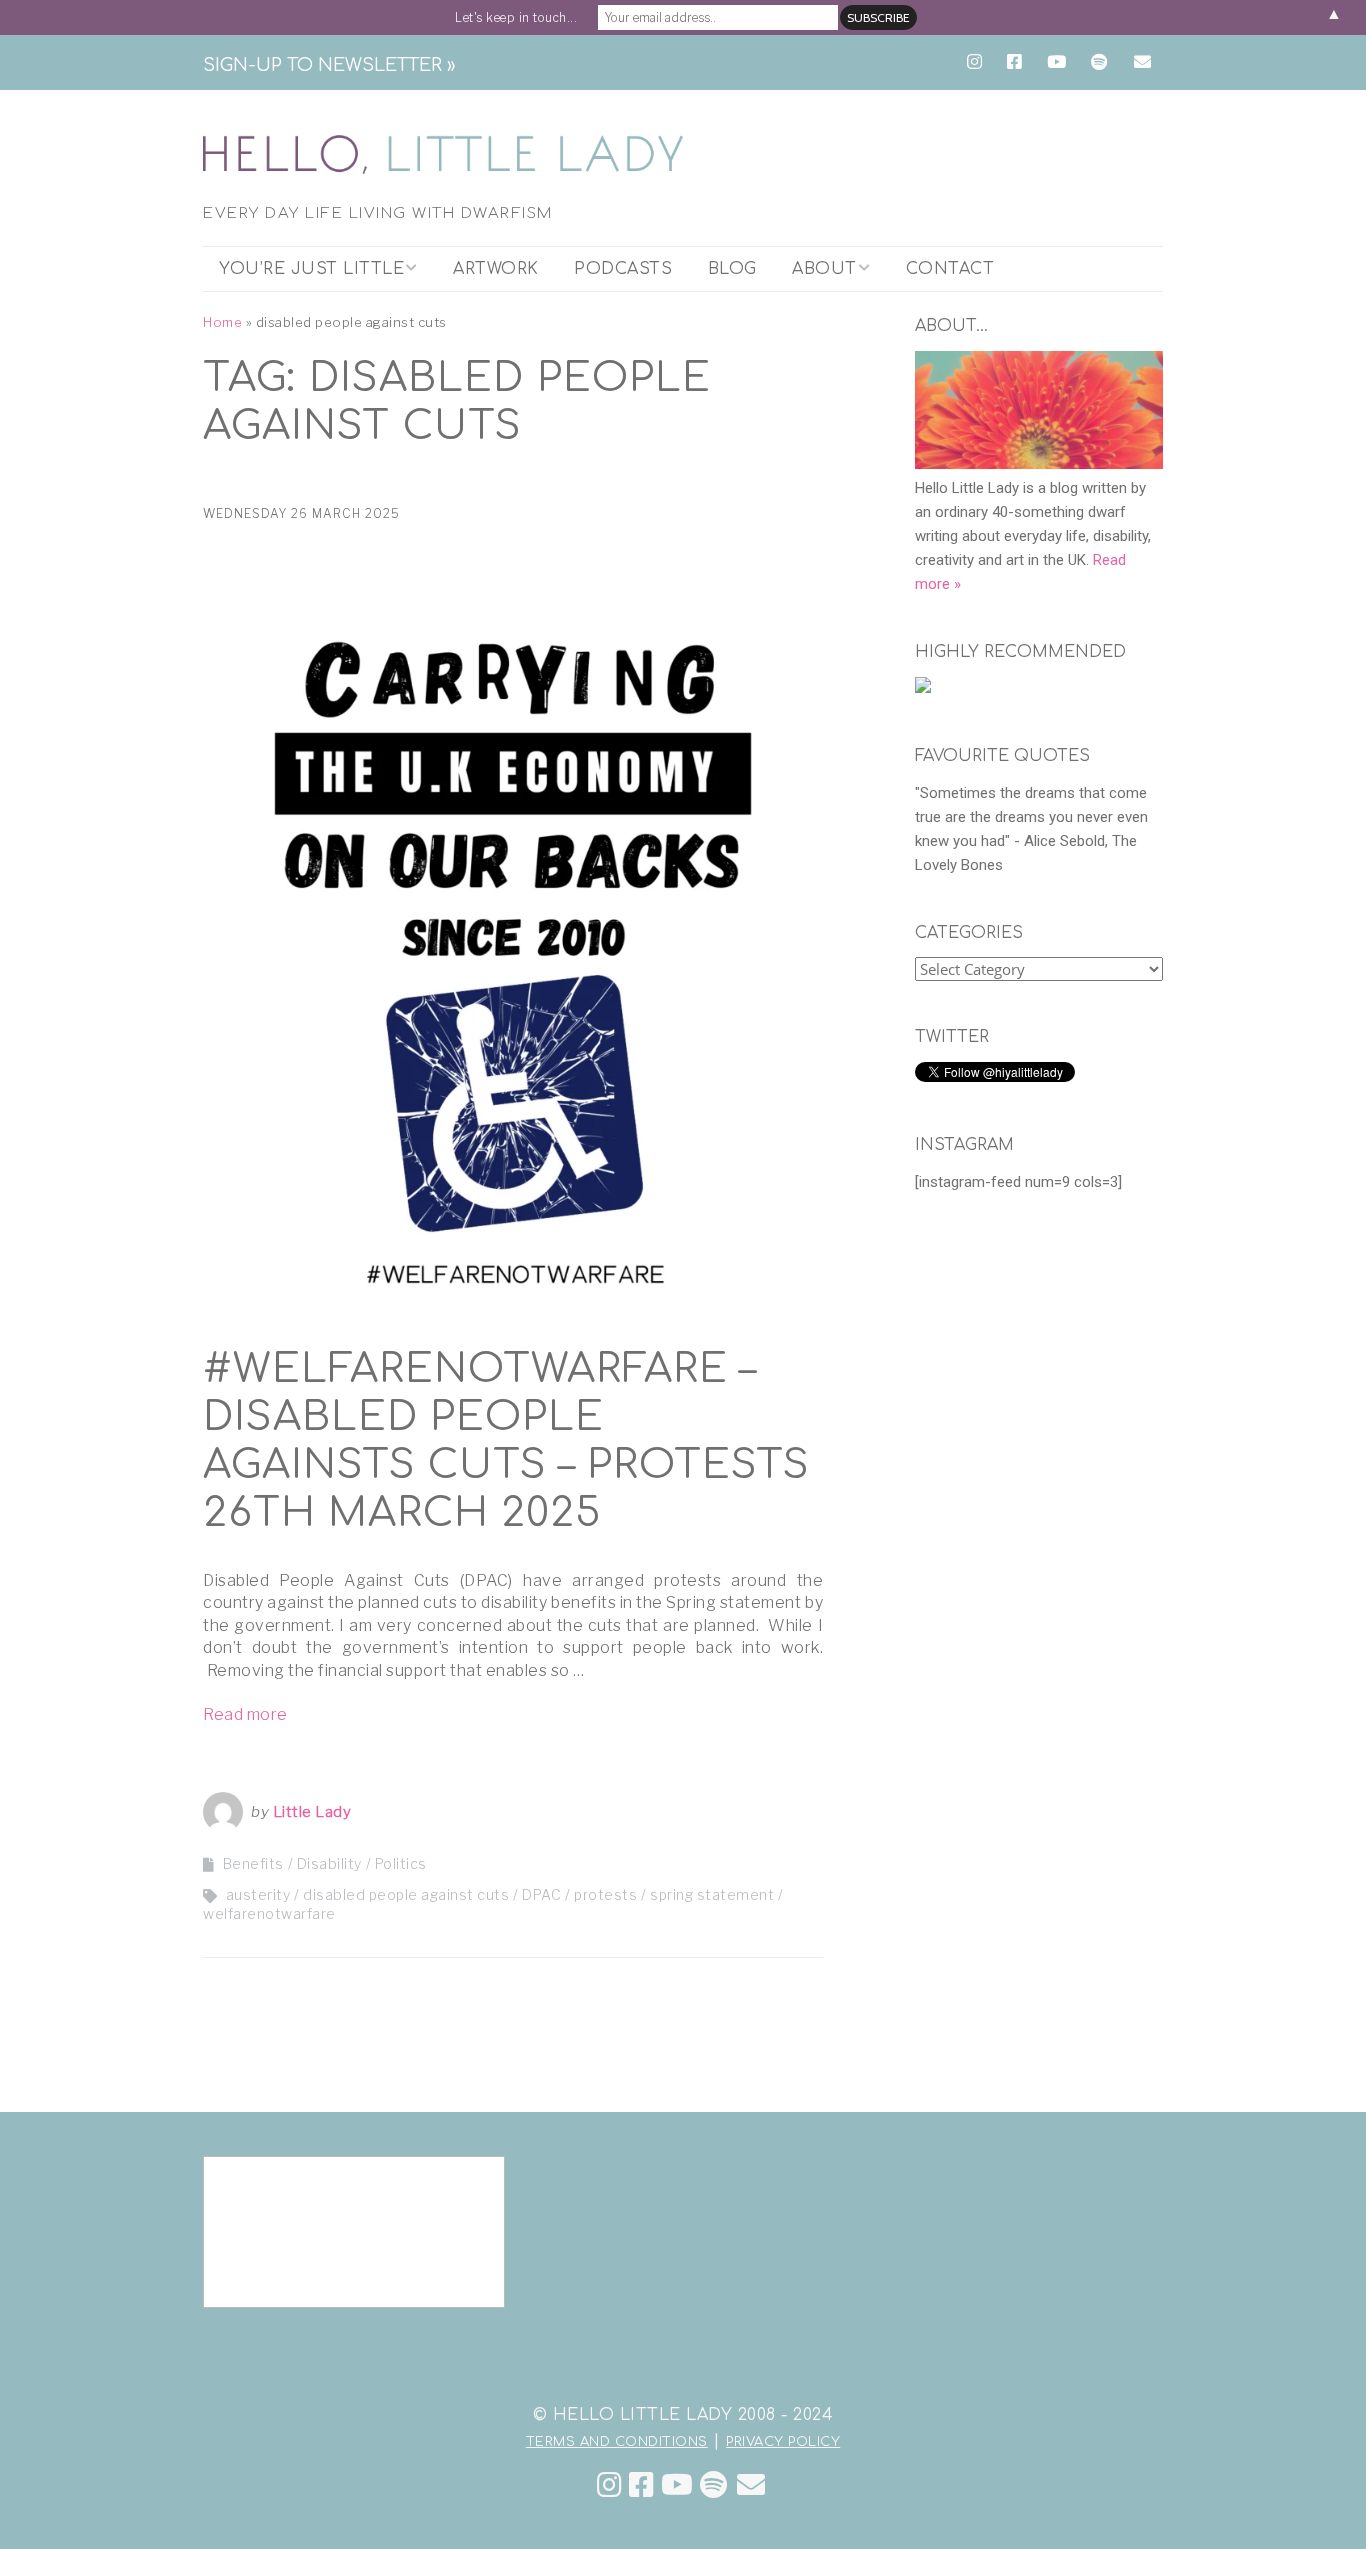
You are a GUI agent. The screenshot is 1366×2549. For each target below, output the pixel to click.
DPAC (541, 1894)
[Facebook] (642, 2485)
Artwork (496, 269)
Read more (245, 1714)
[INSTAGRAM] (979, 62)
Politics (401, 1863)
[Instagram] (610, 2485)
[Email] (751, 2485)
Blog (732, 269)
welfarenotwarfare (269, 1913)
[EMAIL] (1142, 62)
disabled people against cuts (406, 1894)
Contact (950, 269)
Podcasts (623, 269)
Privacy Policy (783, 2442)
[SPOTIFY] (1099, 62)
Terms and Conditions (617, 2442)
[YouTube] (677, 2485)
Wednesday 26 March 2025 (301, 513)
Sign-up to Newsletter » (329, 65)
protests (605, 1894)
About (824, 269)
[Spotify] (714, 2485)
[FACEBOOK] (1014, 62)
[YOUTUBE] (1056, 62)
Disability (329, 1863)
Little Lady (312, 1812)
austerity (258, 1894)
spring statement (712, 1894)
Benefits (253, 1863)
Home (222, 322)
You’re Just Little (311, 269)
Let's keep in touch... (516, 17)
